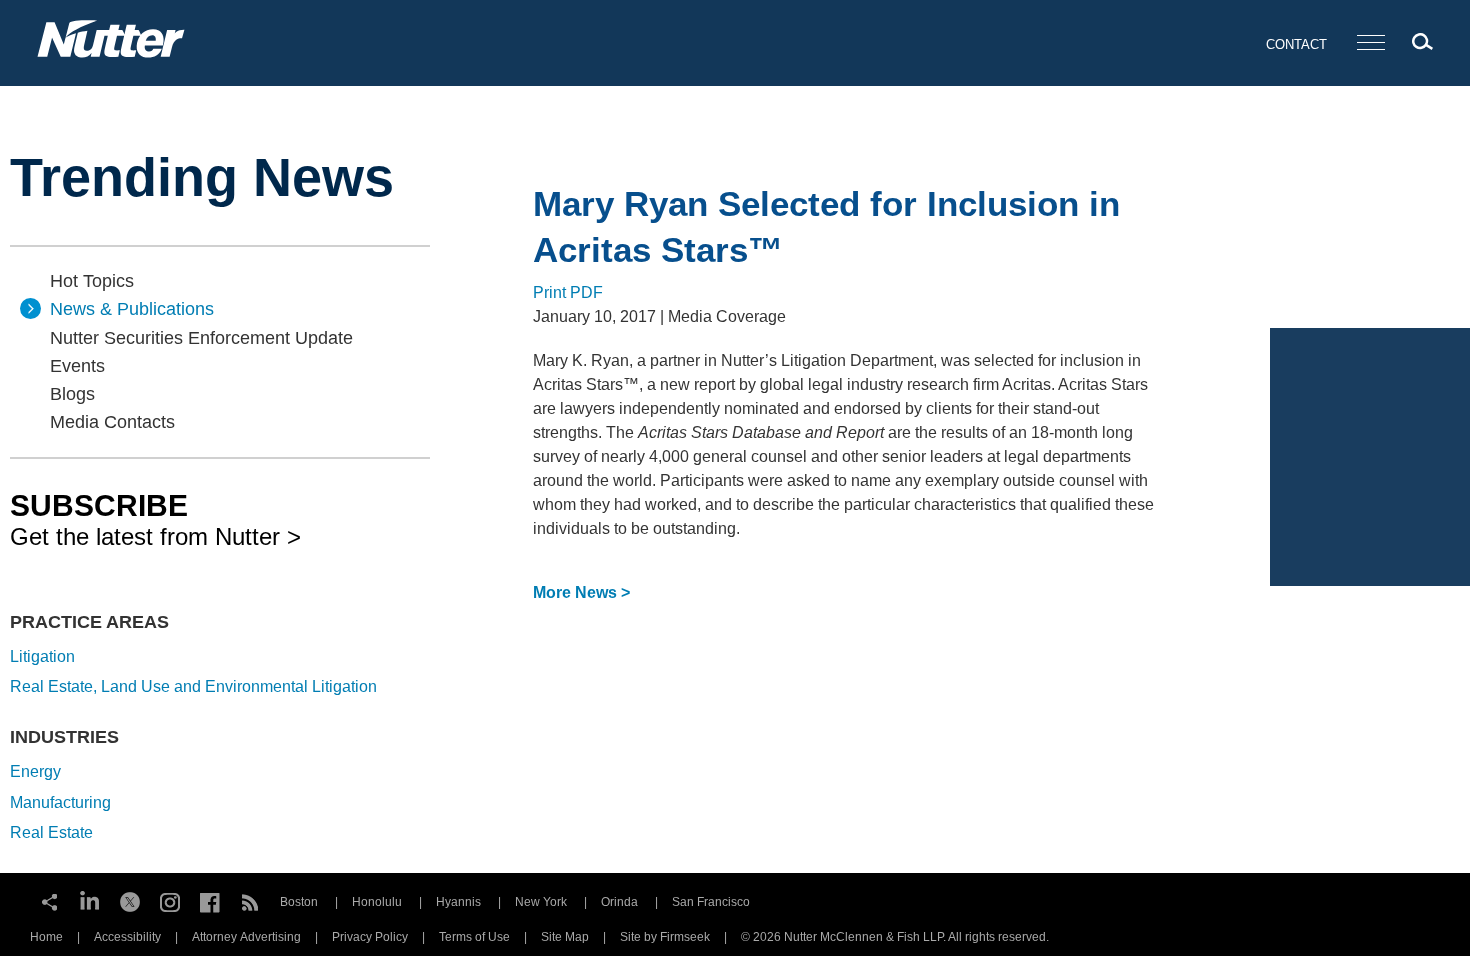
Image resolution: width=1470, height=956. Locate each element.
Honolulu (377, 902)
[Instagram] (170, 900)
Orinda (619, 902)
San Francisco (711, 902)
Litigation (42, 656)
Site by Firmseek (665, 937)
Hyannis (458, 902)
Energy (35, 771)
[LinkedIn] (90, 900)
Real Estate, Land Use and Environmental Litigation (193, 686)
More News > (581, 592)
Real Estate (51, 832)
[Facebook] (210, 900)
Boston (299, 902)
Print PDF (568, 292)
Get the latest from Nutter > (155, 519)
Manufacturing (60, 802)
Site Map (565, 937)
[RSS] (250, 900)
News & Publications (132, 309)
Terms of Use (474, 937)
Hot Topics (92, 281)
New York (541, 902)
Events (77, 366)
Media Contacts (112, 422)
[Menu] (1371, 43)
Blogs (72, 394)
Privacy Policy (370, 937)
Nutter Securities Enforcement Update (201, 338)
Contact (1296, 44)
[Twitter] (130, 900)
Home (46, 937)
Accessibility (127, 937)
